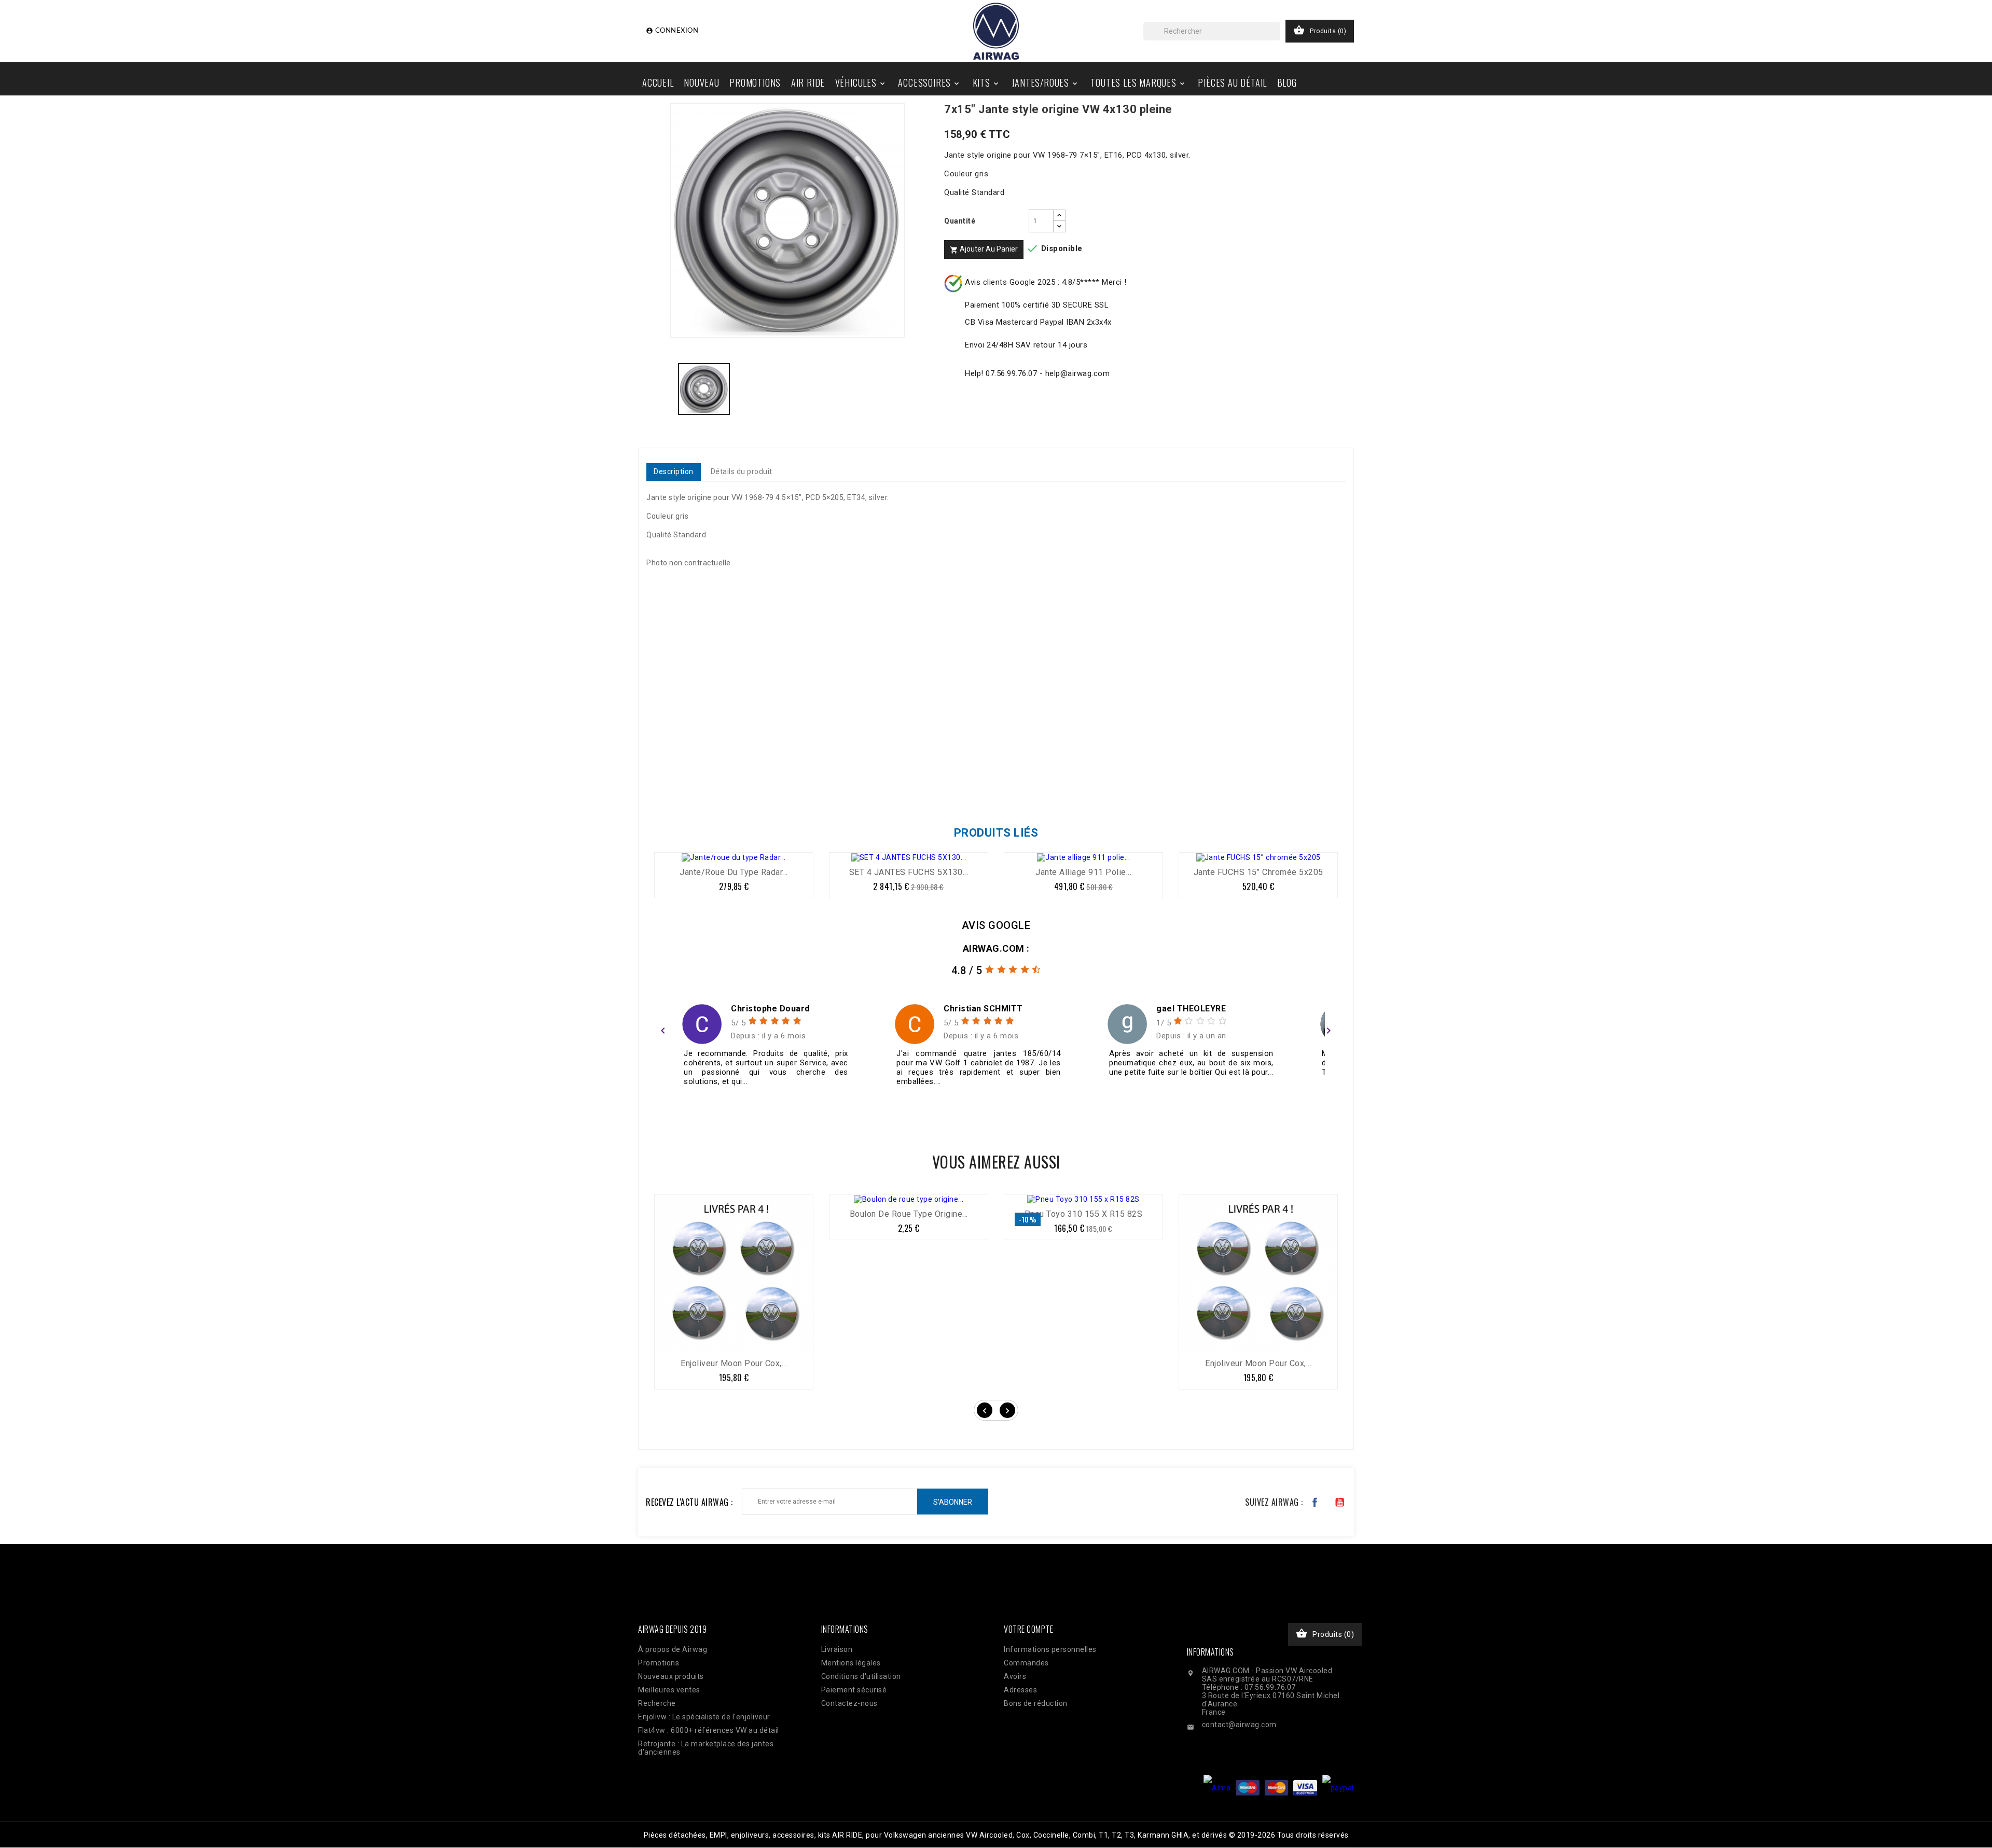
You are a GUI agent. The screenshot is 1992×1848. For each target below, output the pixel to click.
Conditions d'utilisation (861, 1676)
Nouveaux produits (671, 1676)
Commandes (1026, 1663)
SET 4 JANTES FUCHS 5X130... (909, 872)
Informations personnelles (1050, 1649)
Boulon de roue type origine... (909, 1214)
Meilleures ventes (669, 1690)
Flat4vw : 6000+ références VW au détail (709, 1730)
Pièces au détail (1232, 82)
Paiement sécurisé (854, 1690)
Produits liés (996, 833)
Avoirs (1015, 1676)
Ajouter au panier (984, 249)
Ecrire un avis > (690, 1108)
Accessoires (929, 82)
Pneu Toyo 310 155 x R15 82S (1084, 1214)
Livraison (837, 1649)
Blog (1287, 82)
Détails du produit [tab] (742, 471)
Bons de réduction (1036, 1703)
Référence (668, 787)
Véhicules (861, 82)
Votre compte (1028, 1629)
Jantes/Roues (1045, 82)
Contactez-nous (849, 1703)
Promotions (755, 82)
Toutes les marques (1138, 82)
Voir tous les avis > (1293, 1108)
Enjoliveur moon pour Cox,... (734, 1363)
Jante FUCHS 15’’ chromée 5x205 (1258, 872)
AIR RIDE (808, 82)
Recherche (657, 1703)
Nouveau (702, 82)
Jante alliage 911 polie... (1083, 872)
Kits (986, 82)
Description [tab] (674, 471)
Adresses (1020, 1690)
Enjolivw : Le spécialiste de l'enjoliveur (704, 1717)
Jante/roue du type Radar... (734, 872)
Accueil (658, 82)
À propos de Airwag (673, 1649)
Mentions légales (851, 1663)
